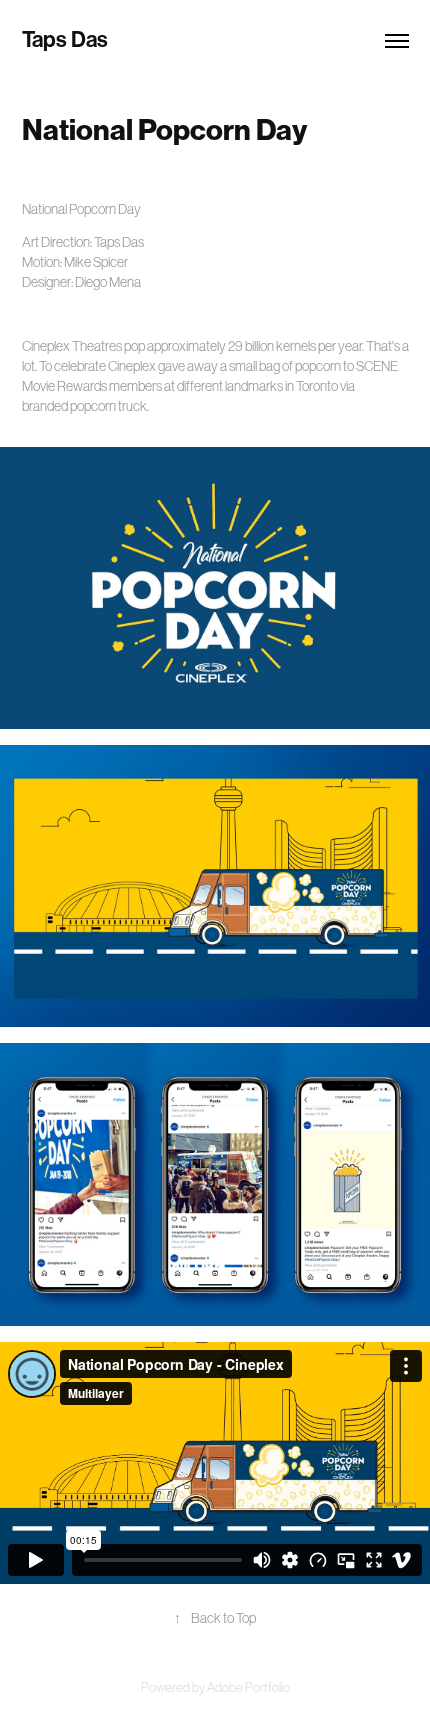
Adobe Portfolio (248, 1687)
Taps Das (65, 40)
